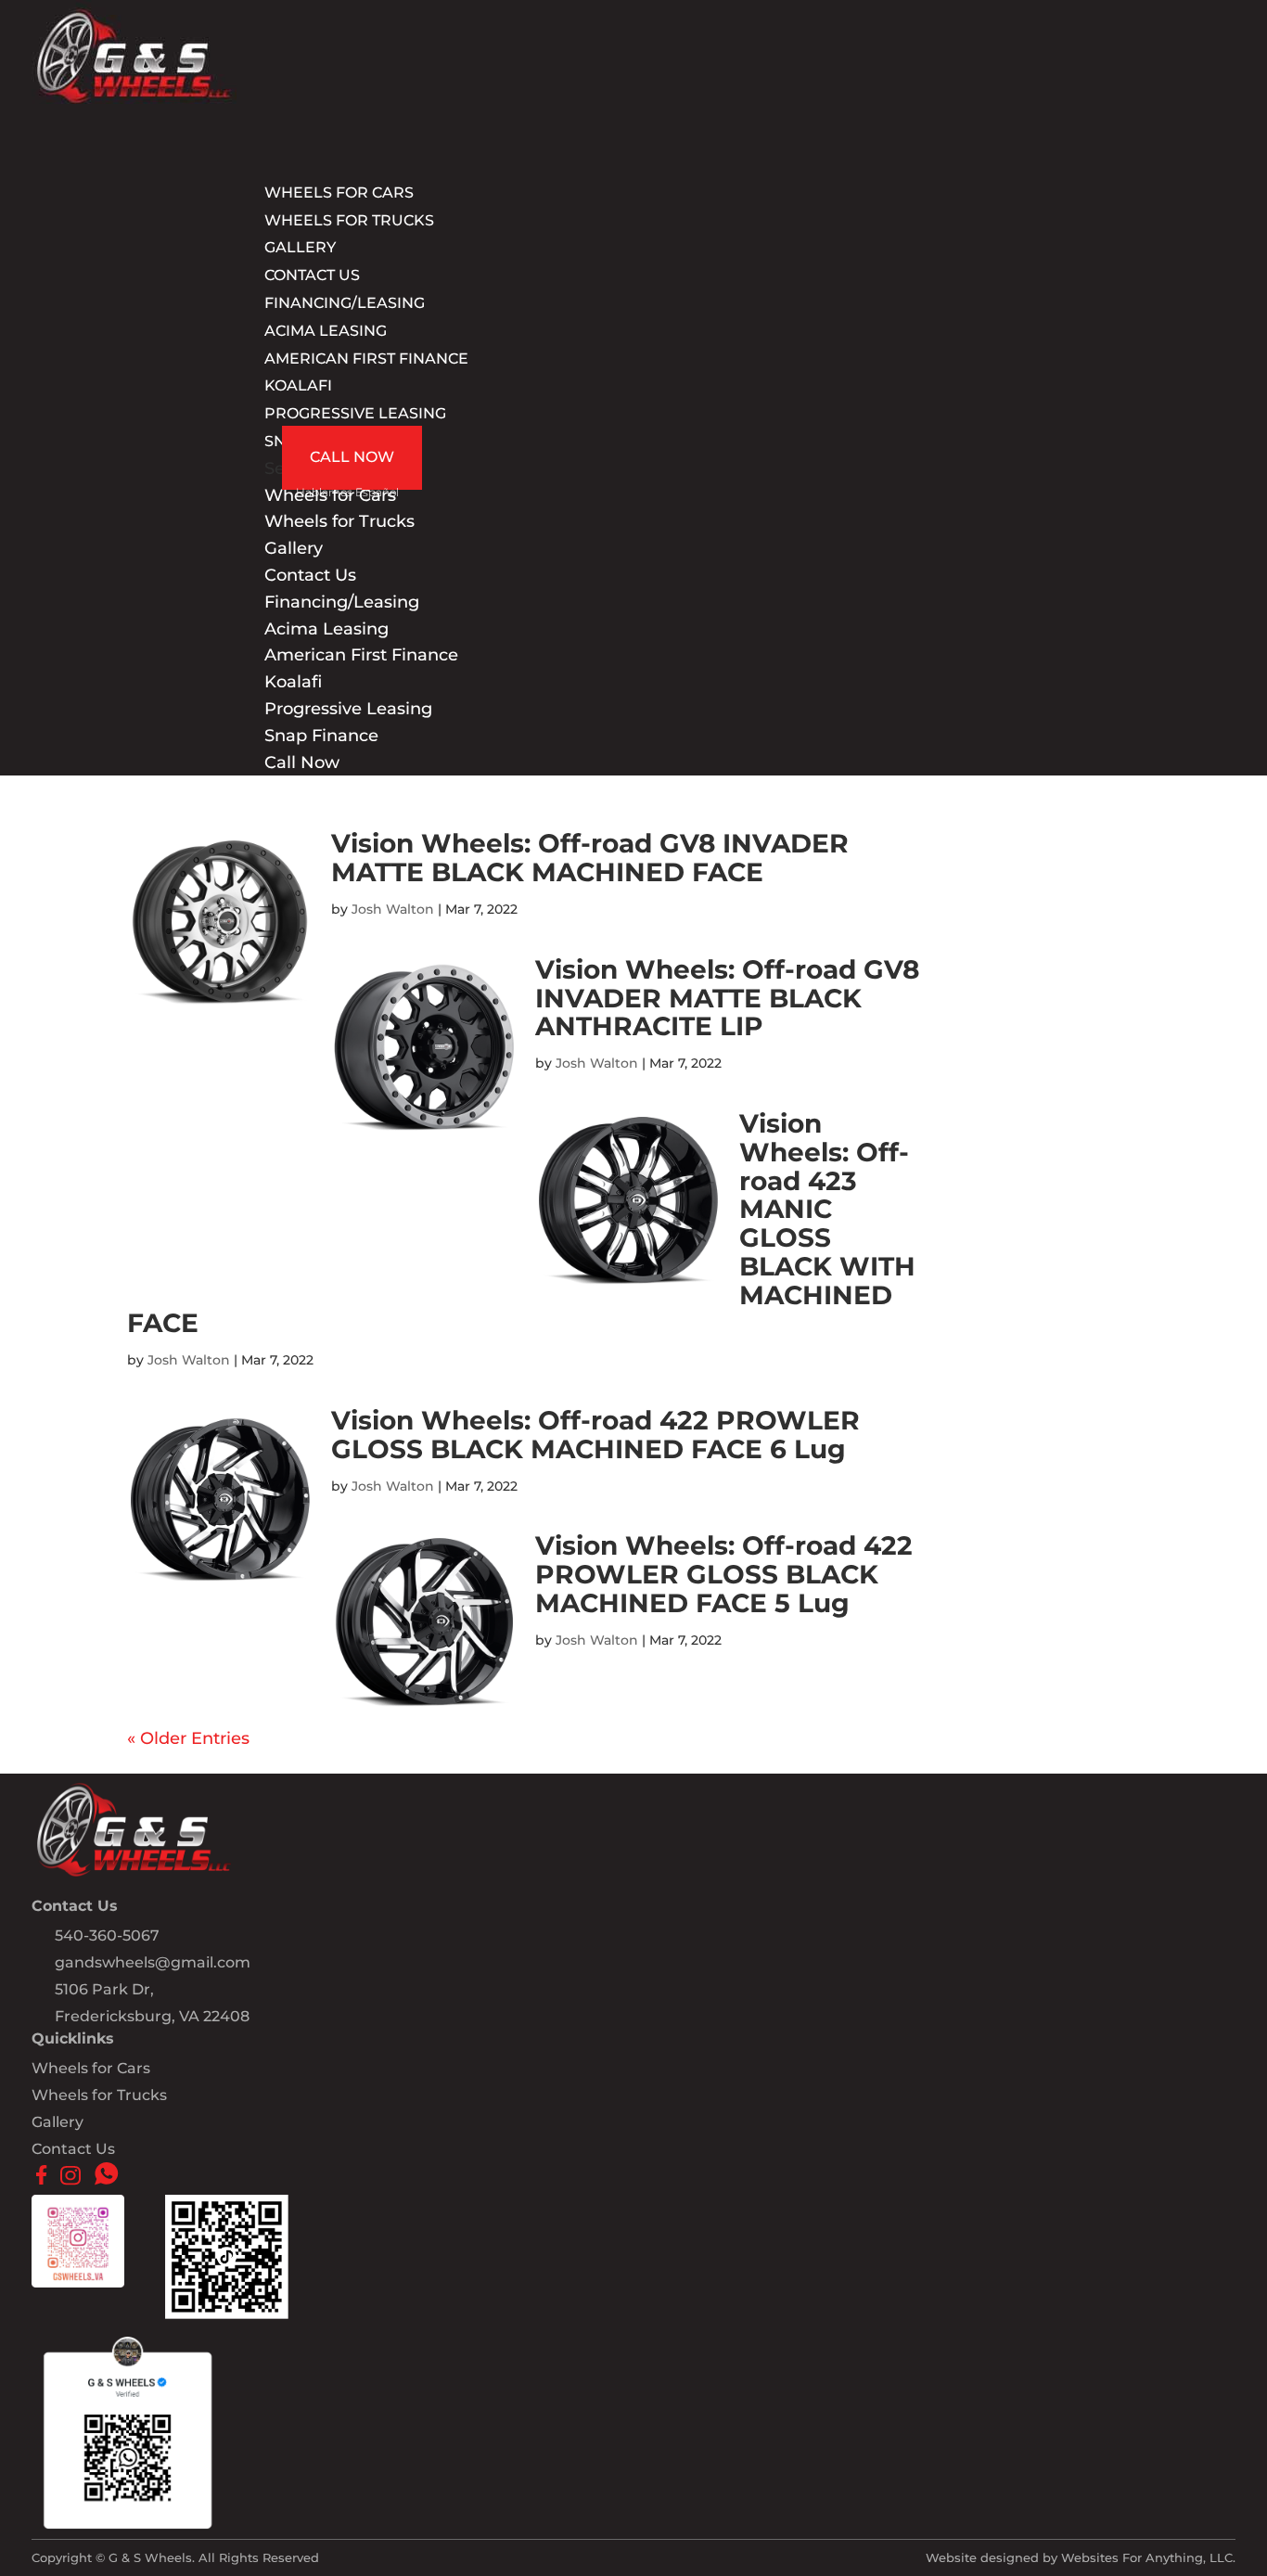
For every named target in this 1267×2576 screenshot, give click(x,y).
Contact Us (310, 575)
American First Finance (366, 359)
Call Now (352, 457)
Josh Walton (393, 909)
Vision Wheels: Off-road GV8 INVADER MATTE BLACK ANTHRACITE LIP (727, 998)
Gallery (294, 548)
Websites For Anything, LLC (1147, 2557)
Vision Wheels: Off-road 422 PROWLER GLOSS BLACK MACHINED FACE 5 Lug (724, 1574)
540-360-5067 (107, 1935)
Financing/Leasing (342, 602)
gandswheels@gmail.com (153, 1962)
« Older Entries (188, 1738)
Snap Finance (321, 736)
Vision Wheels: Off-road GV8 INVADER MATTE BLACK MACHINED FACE (590, 858)
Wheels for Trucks (349, 220)
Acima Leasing (326, 331)
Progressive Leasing (355, 413)
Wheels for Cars (91, 2068)
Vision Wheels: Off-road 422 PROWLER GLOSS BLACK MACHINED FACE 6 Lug (595, 1435)
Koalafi (298, 385)
